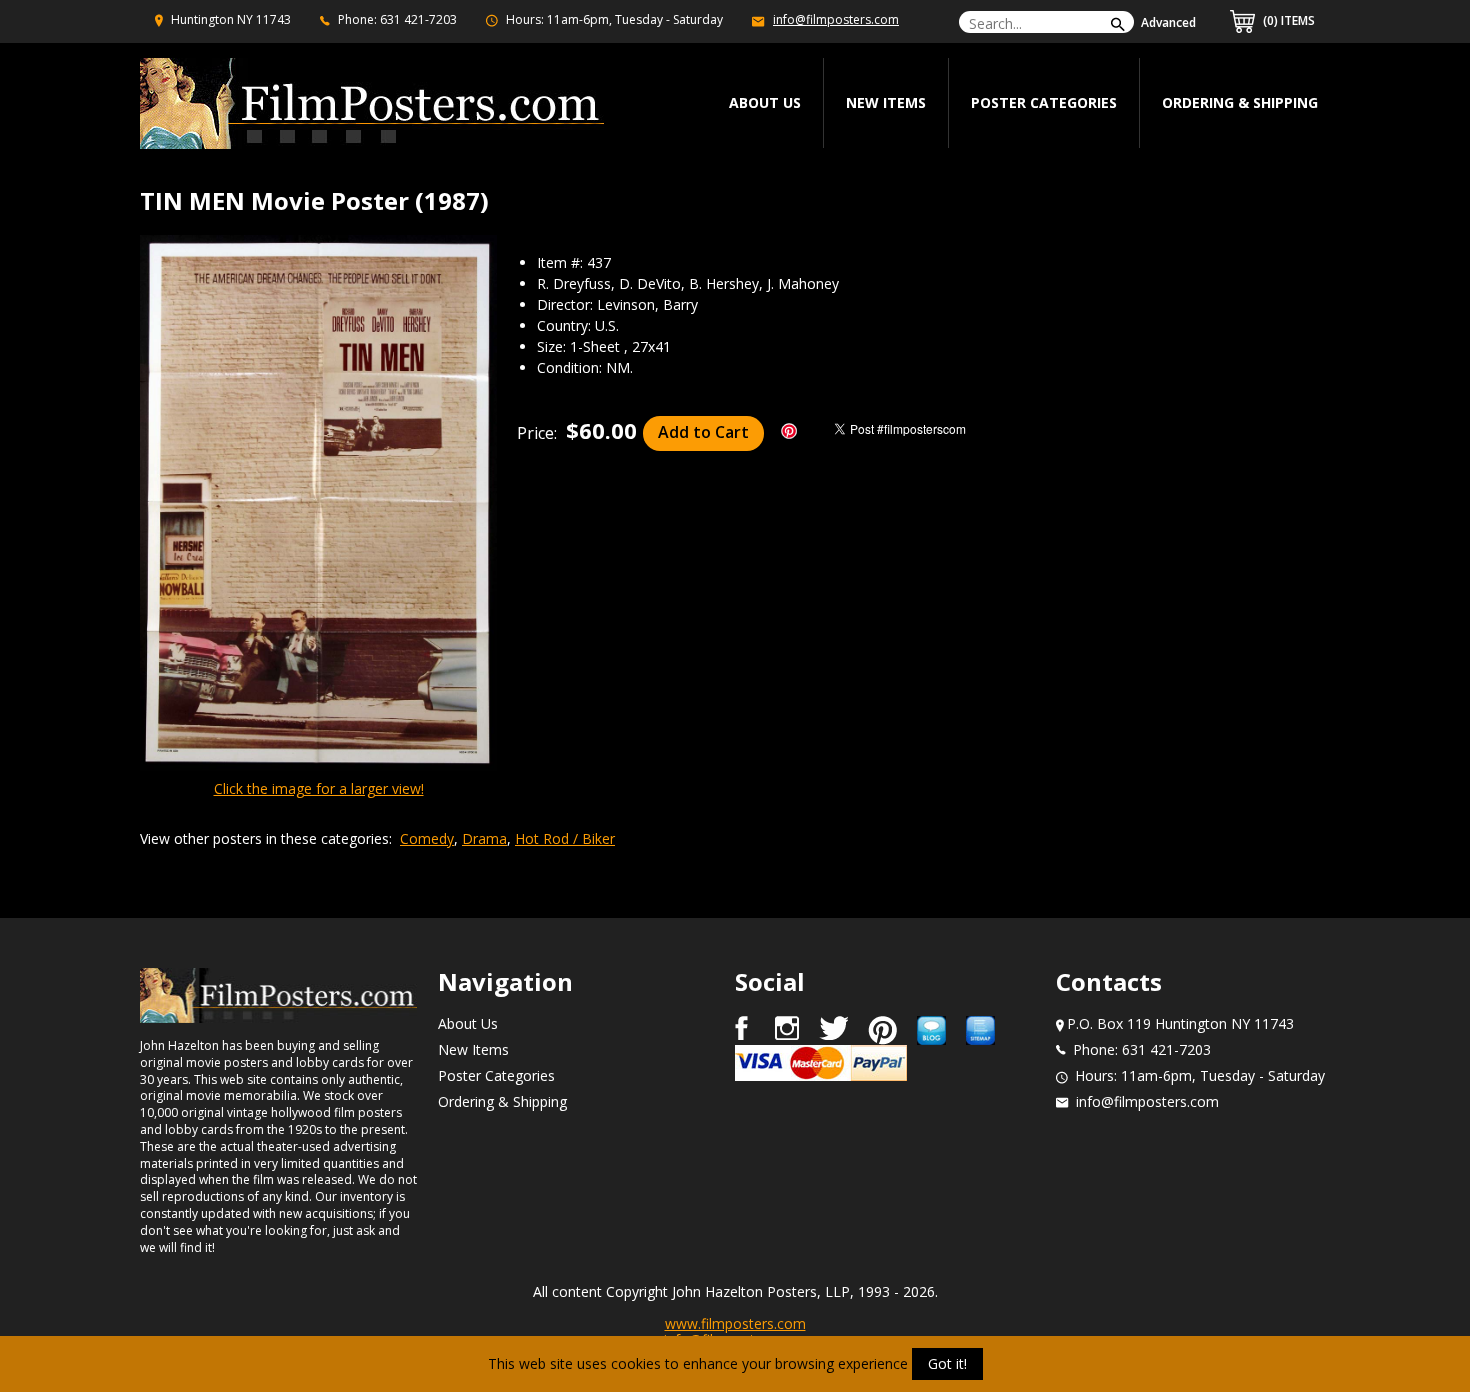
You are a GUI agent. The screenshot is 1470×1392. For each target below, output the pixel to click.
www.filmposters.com (735, 1323)
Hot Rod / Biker (565, 838)
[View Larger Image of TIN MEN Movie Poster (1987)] (318, 504)
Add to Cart (703, 432)
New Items (886, 102)
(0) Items (1287, 20)
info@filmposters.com (836, 19)
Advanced (1168, 22)
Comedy (427, 838)
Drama (484, 838)
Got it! (947, 1363)
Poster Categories (1044, 102)
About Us (468, 1023)
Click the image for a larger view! (319, 788)
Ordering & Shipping (1240, 102)
